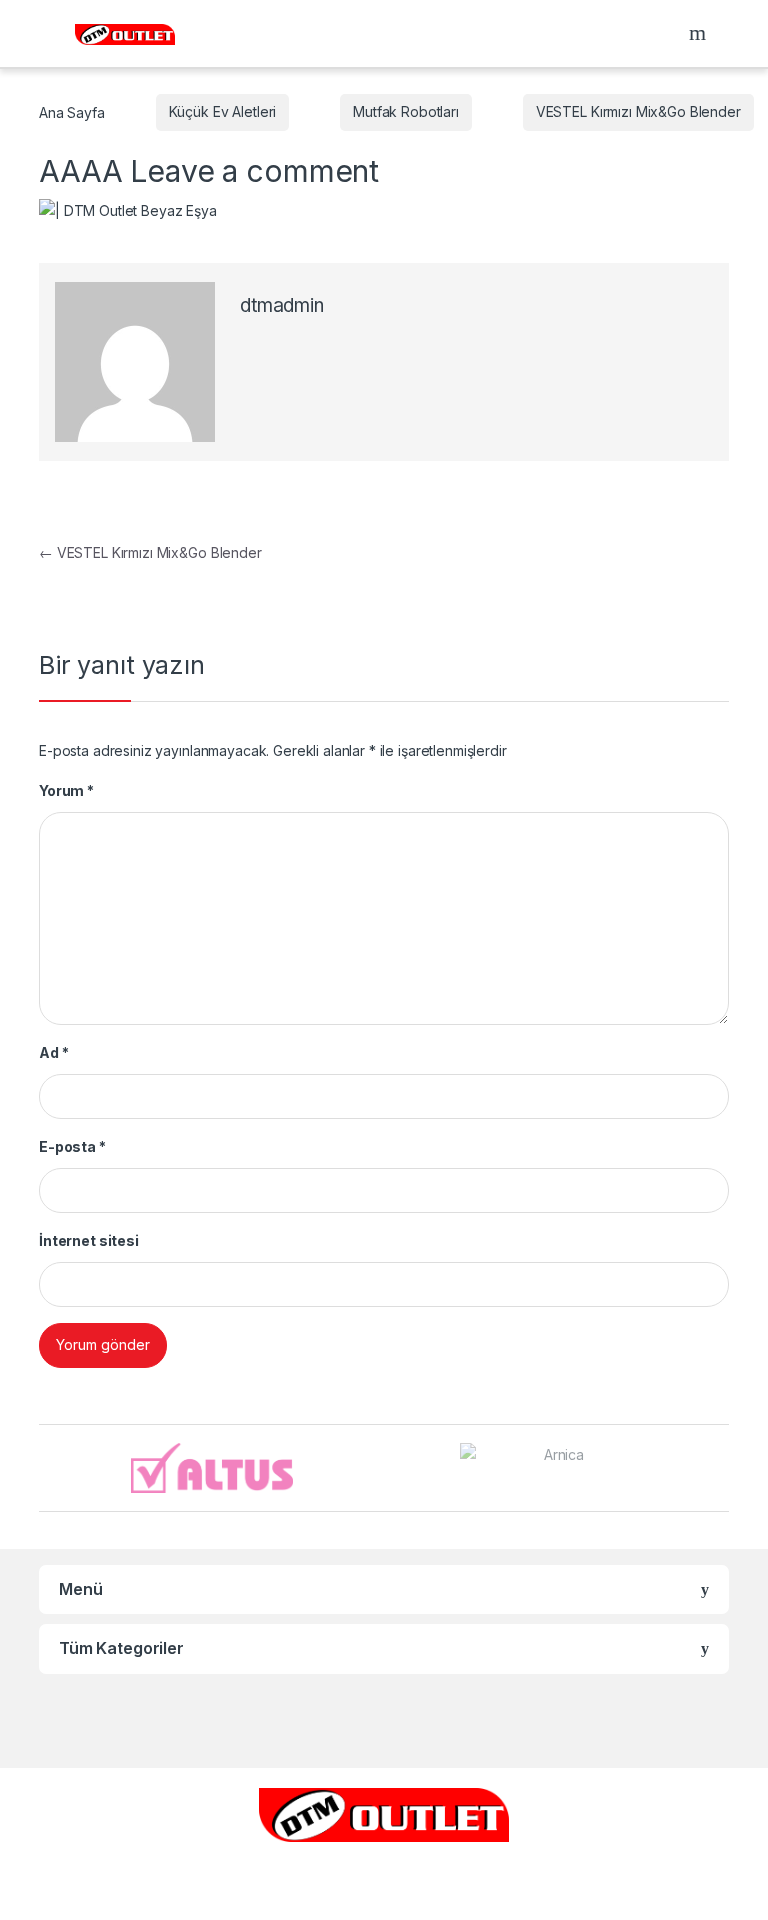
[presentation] (723, 1469)
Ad (53, 1052)
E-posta (72, 1146)
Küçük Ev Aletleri (223, 111)
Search (700, 33)
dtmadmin (282, 305)
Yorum (66, 790)
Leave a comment (254, 171)
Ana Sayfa (72, 111)
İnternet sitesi (89, 1240)
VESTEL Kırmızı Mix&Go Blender (638, 111)
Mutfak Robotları (406, 111)
